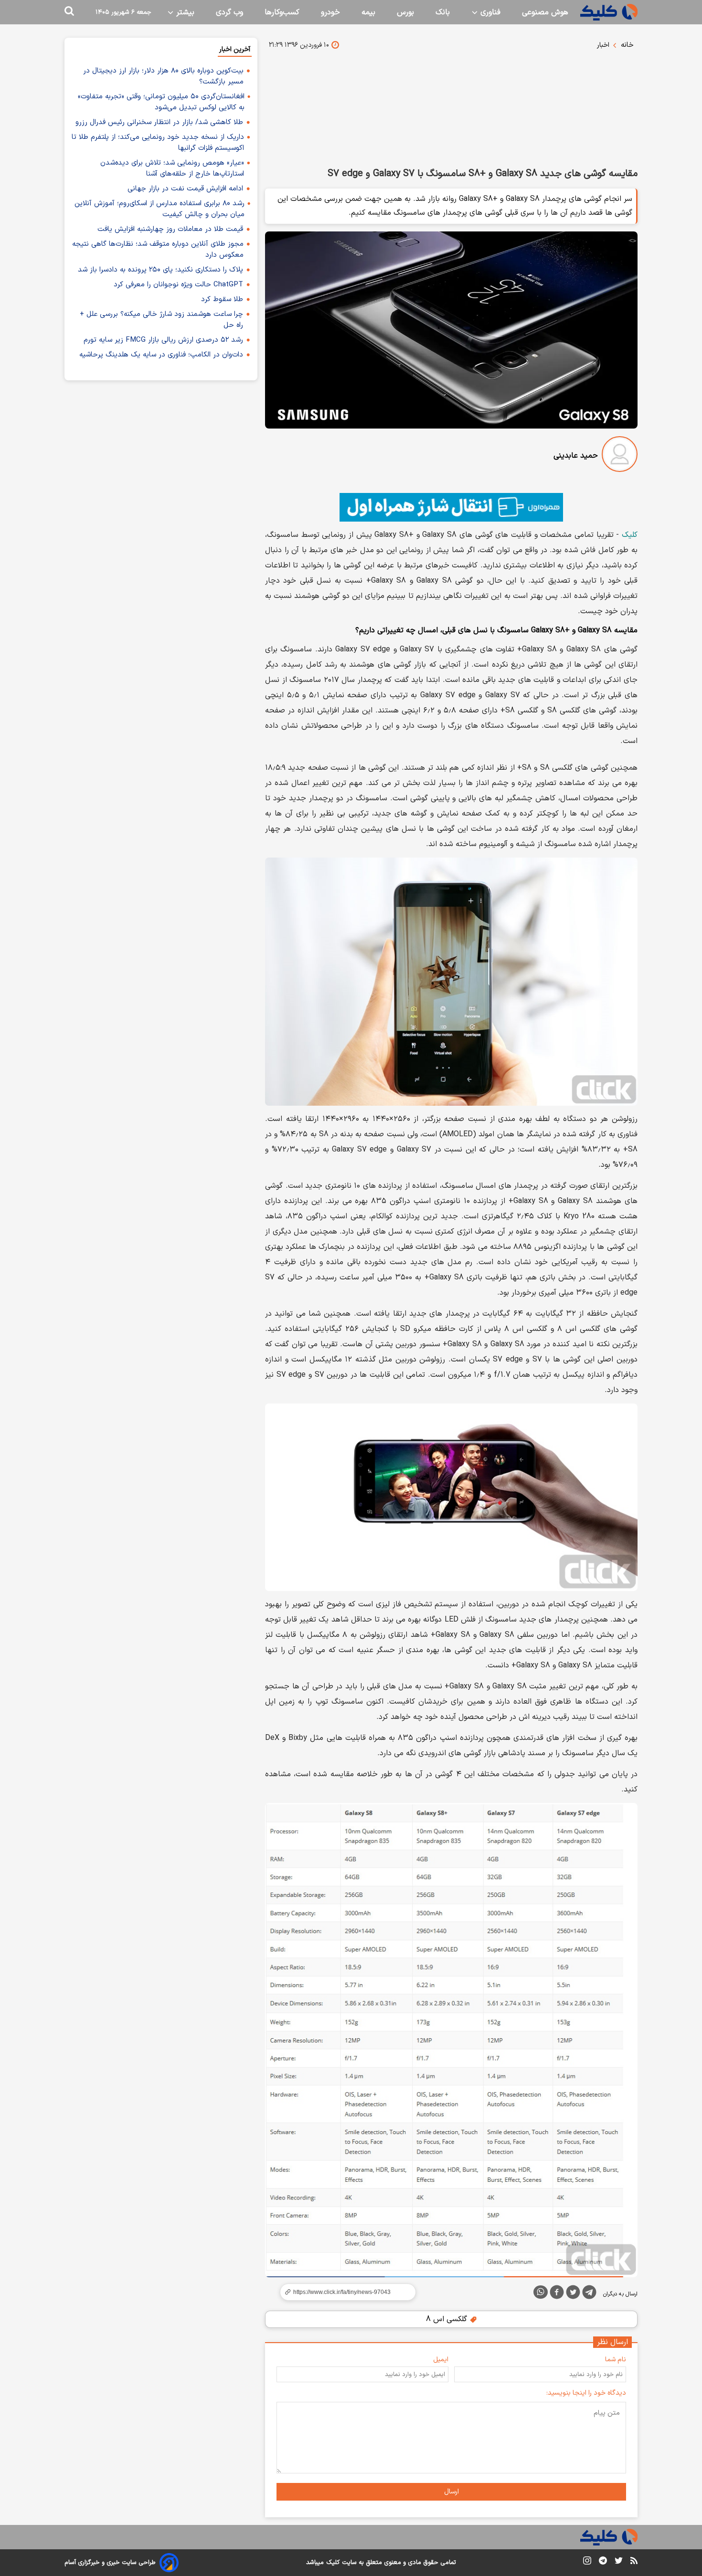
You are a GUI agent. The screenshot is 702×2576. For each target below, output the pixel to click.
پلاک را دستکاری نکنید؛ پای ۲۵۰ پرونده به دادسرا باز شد (160, 270)
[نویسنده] (620, 456)
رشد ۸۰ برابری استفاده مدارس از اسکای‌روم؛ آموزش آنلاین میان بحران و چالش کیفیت (160, 209)
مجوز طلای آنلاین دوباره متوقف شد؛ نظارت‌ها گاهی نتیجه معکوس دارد (158, 250)
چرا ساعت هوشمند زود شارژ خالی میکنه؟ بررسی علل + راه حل (161, 320)
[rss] (634, 2562)
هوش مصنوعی (545, 12)
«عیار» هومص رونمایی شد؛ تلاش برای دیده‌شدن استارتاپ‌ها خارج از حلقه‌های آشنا (172, 168)
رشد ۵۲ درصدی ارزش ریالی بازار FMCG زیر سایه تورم (163, 340)
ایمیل (441, 2360)
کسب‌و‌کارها (282, 12)
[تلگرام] (589, 2294)
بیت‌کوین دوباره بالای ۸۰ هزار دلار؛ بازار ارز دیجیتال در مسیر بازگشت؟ (163, 76)
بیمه (368, 12)
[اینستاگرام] (587, 2562)
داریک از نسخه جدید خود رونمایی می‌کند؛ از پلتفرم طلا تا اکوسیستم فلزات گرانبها (158, 143)
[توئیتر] (573, 2294)
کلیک (630, 535)
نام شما (616, 2360)
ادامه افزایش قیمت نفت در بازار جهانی (185, 189)
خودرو (330, 12)
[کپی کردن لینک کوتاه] (344, 2292)
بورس (405, 12)
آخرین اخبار (235, 49)
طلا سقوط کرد (222, 299)
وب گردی (229, 12)
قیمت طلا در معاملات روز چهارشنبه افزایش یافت (170, 229)
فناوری (489, 12)
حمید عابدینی (576, 456)
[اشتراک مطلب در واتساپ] (541, 2292)
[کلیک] (609, 12)
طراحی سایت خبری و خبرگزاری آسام (110, 2563)
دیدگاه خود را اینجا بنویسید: (586, 2393)
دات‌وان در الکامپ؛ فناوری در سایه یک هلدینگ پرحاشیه (161, 355)
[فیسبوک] (557, 2294)
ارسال (452, 2492)
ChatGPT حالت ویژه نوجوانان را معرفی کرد (178, 285)
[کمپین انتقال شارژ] (451, 507)
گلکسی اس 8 (448, 2319)
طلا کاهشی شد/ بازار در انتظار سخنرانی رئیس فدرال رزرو (159, 122)
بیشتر (184, 12)
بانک (443, 12)
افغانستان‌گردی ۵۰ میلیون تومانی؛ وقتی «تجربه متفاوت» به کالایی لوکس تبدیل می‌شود (161, 102)
